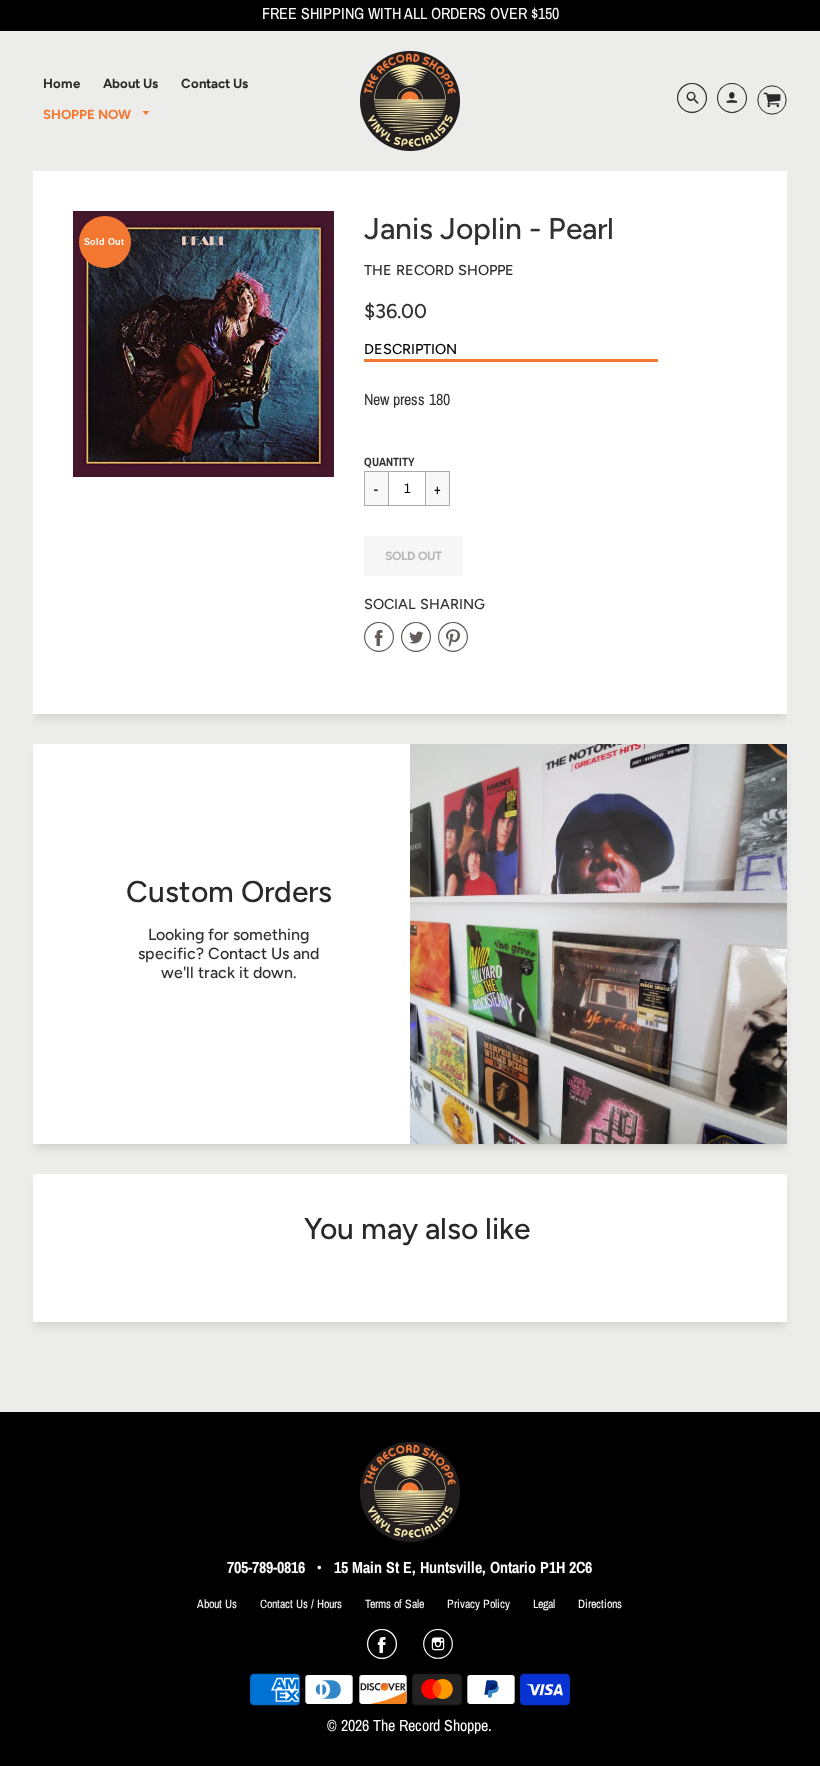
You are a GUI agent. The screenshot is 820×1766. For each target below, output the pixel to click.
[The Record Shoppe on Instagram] (438, 1651)
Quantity (389, 462)
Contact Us (248, 953)
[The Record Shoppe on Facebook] (382, 1651)
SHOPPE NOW (88, 114)
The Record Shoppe (439, 270)
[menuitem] (61, 83)
